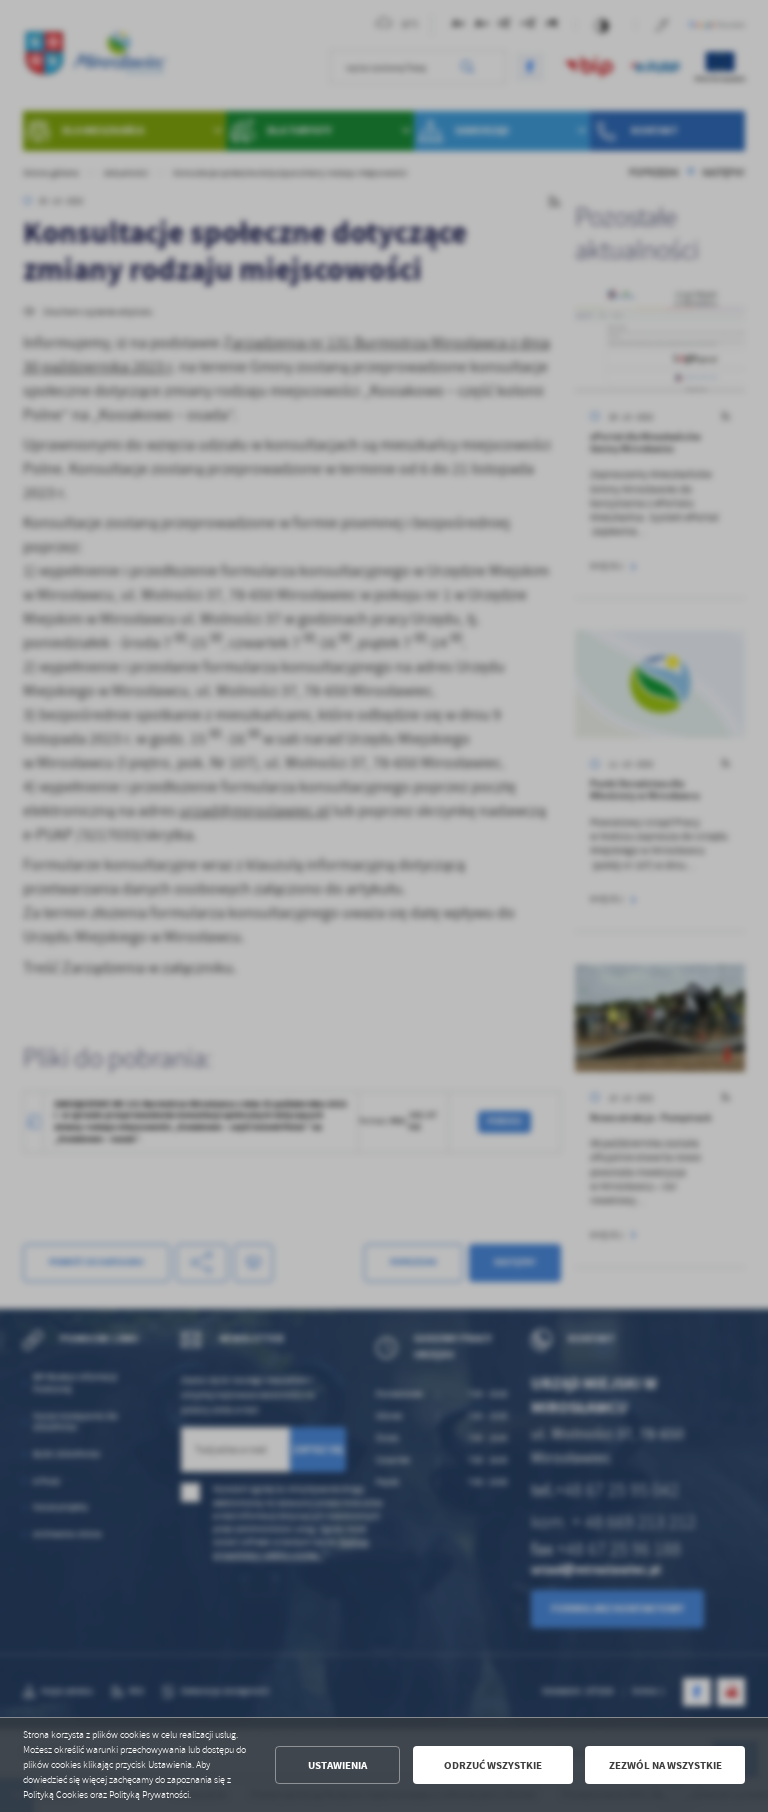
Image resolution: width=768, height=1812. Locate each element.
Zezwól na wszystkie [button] (665, 1765)
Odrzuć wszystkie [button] (493, 1765)
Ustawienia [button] (337, 1765)
